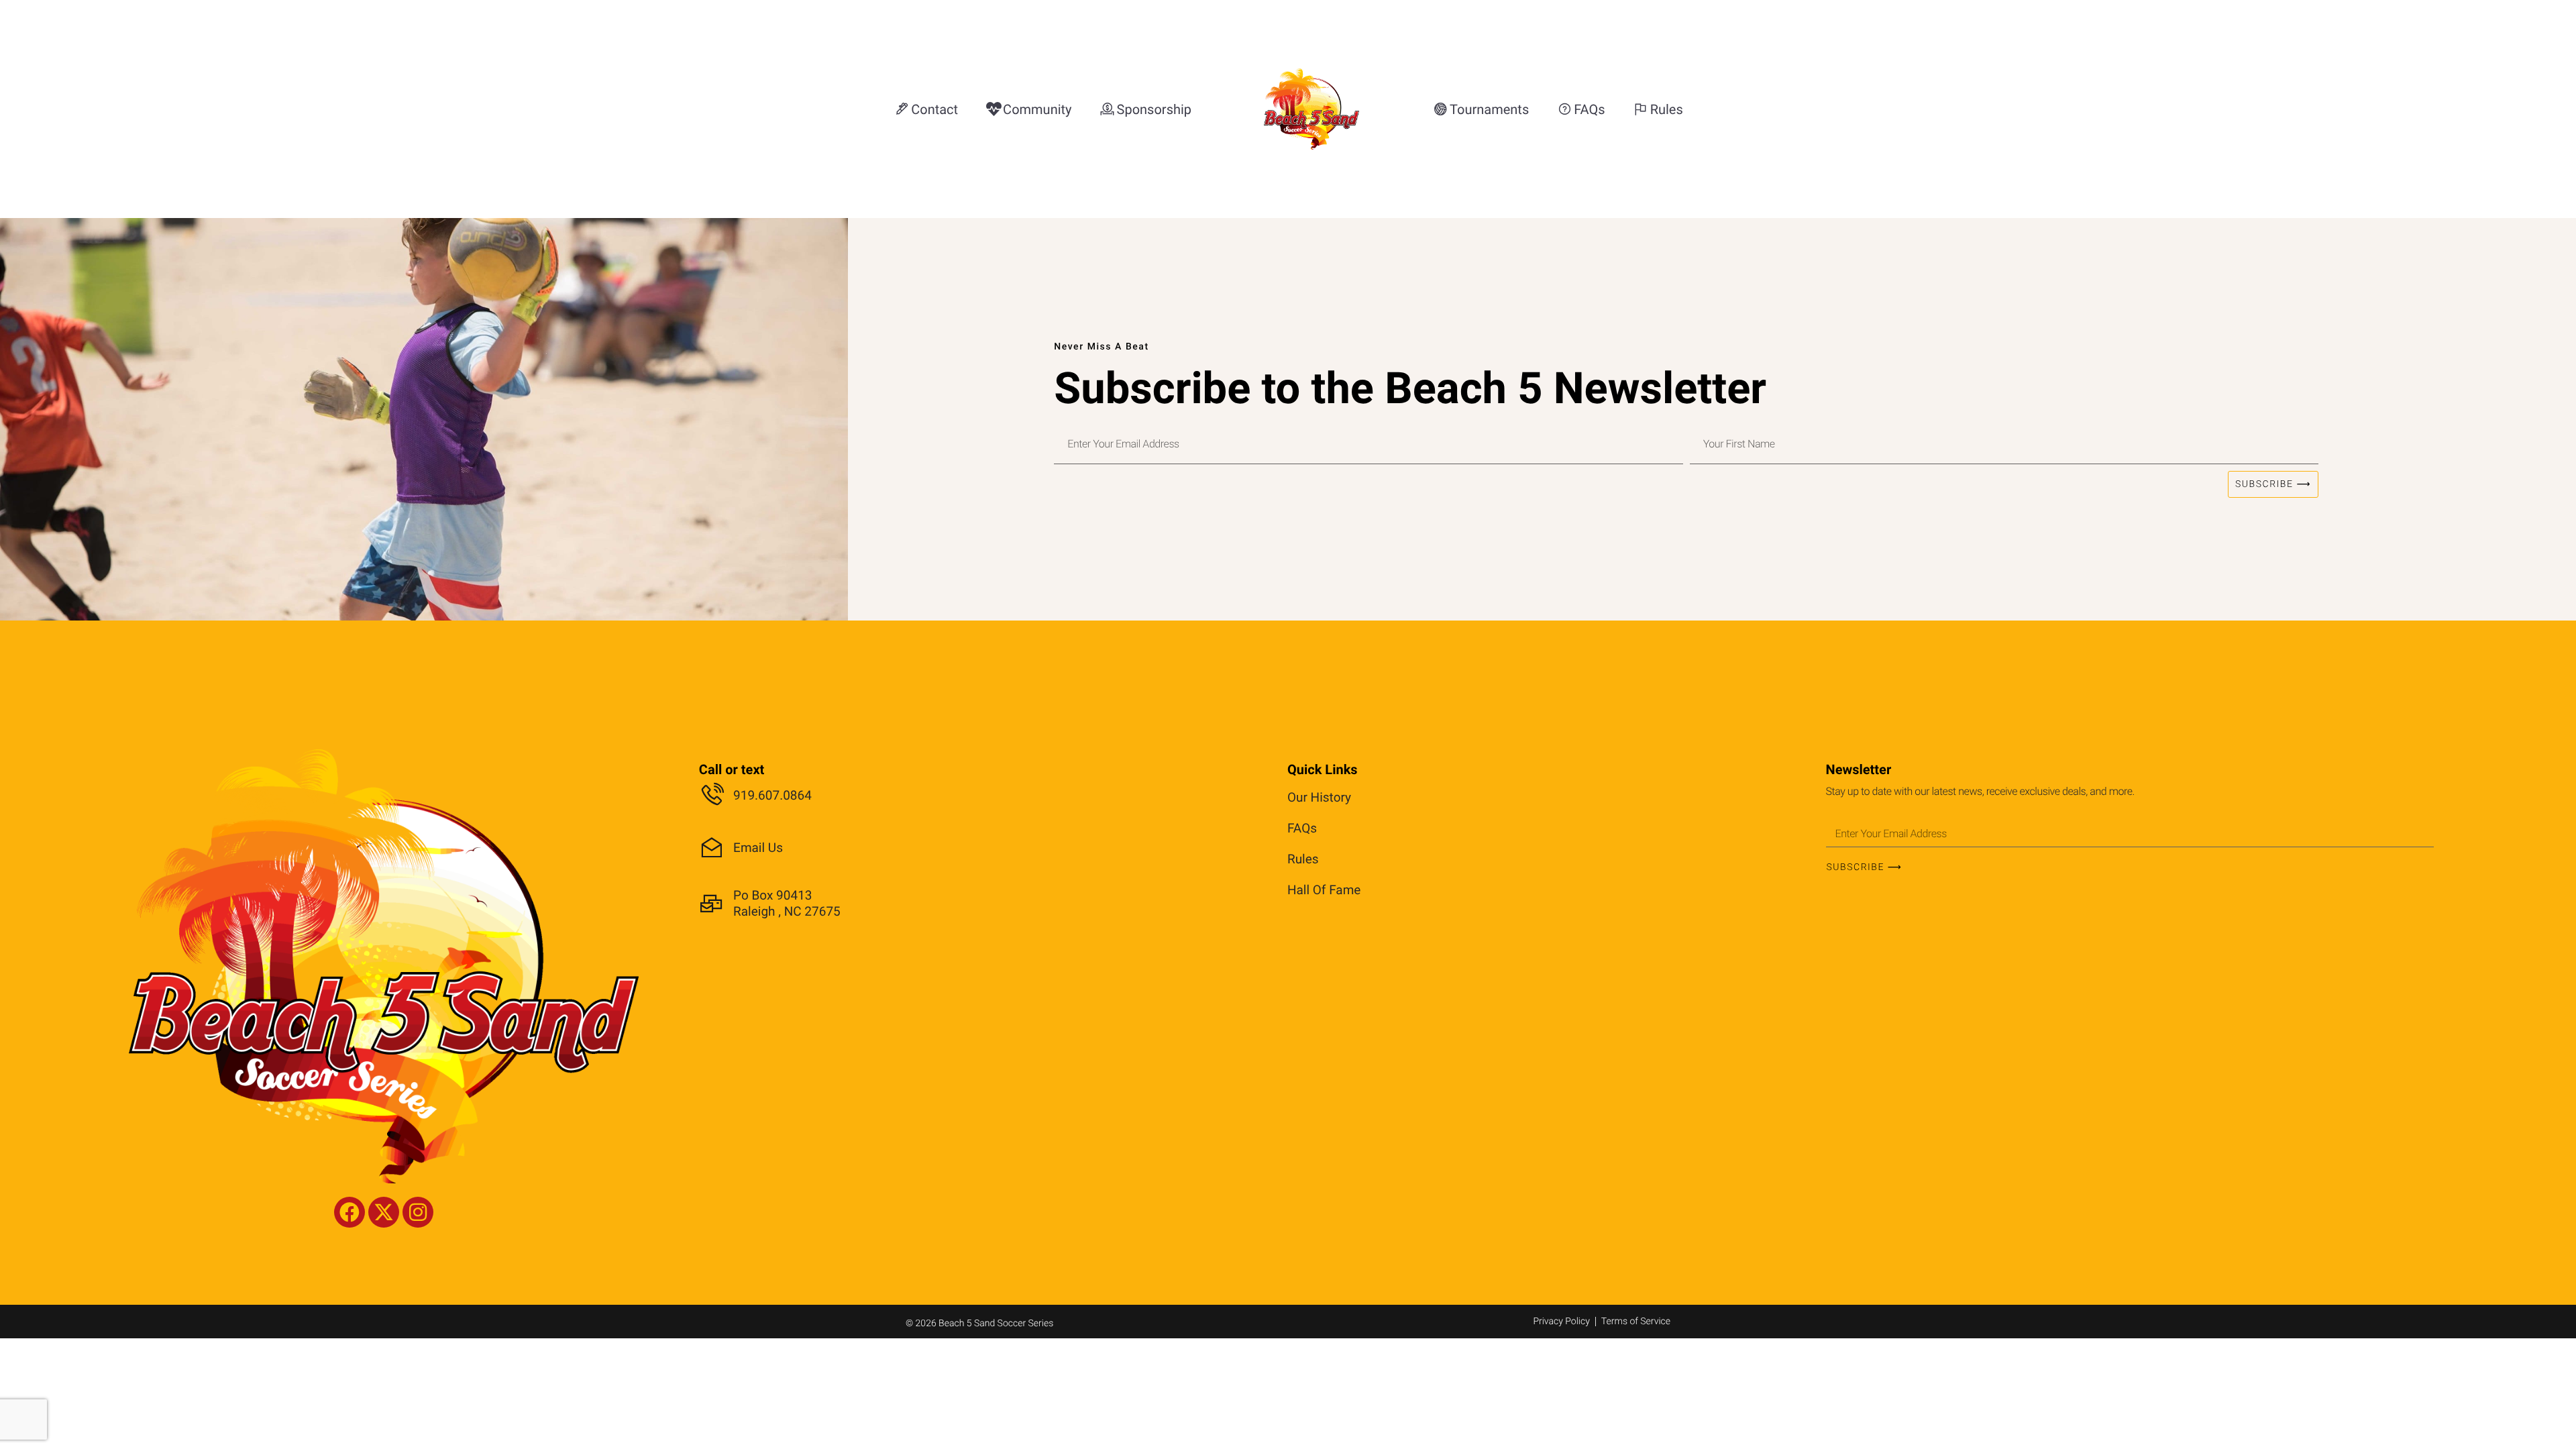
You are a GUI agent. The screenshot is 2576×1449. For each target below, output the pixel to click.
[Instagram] (418, 1212)
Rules (1303, 859)
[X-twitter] (384, 1212)
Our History (1319, 797)
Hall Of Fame (1324, 890)
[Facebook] (350, 1212)
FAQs (1302, 828)
